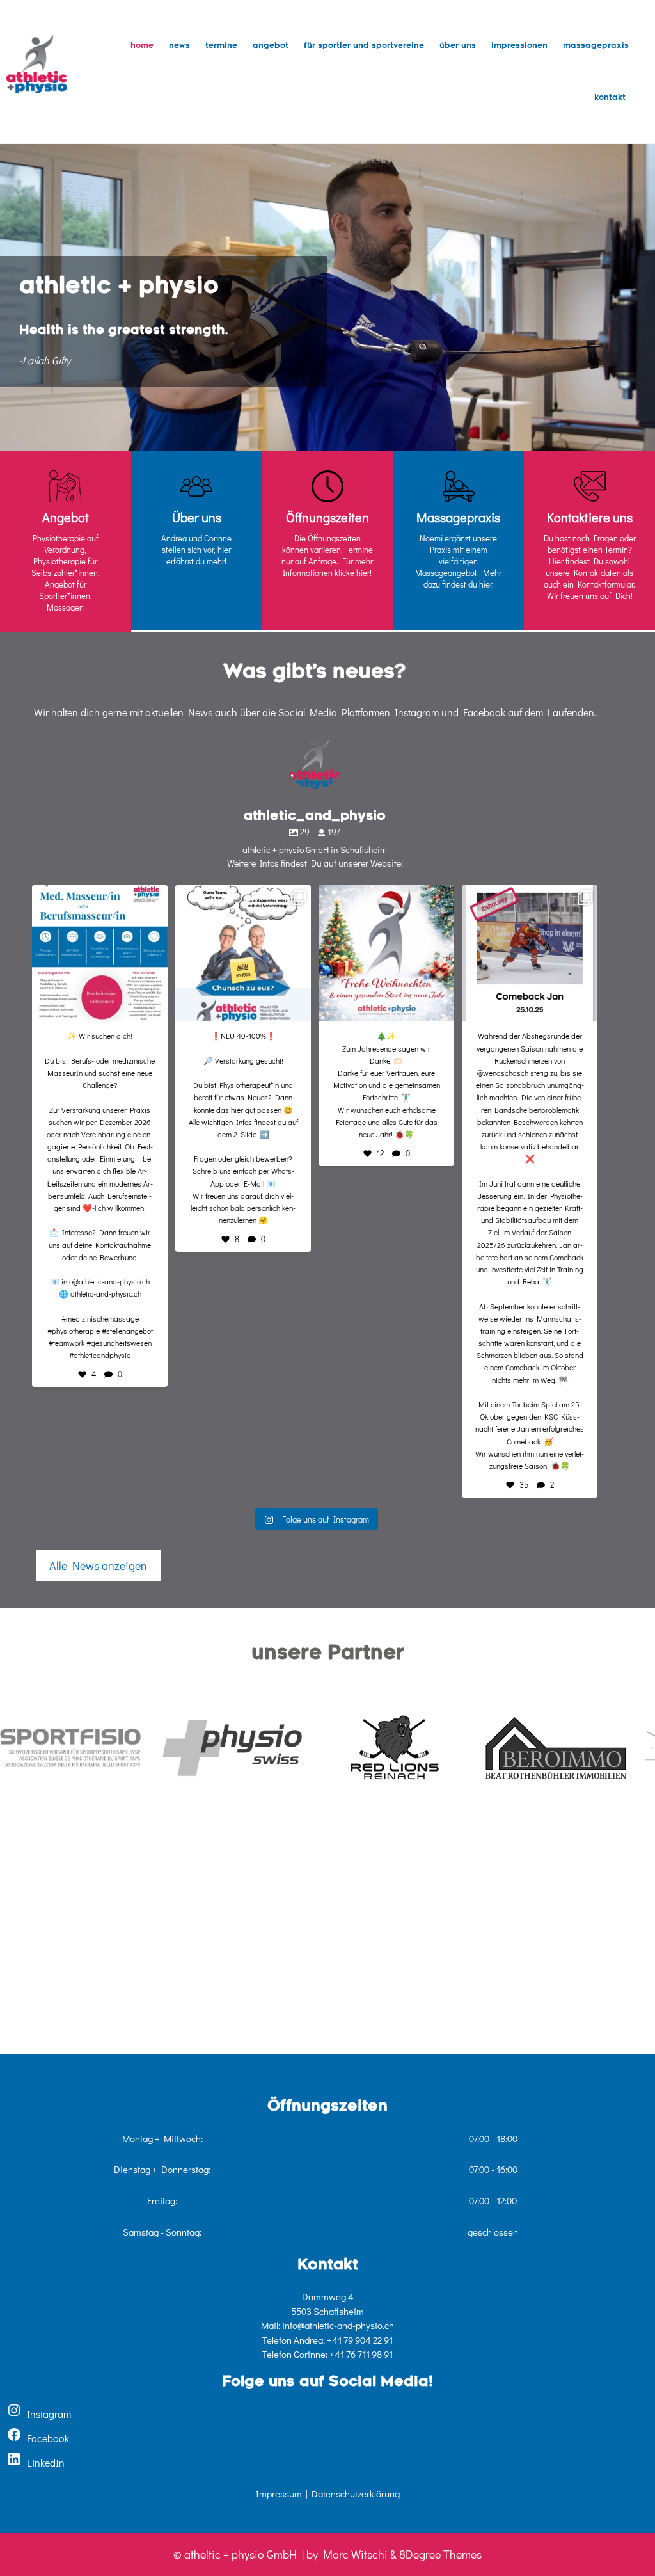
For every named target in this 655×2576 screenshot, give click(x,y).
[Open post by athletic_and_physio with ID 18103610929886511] (243, 953)
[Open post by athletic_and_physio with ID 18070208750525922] (386, 953)
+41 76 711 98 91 (361, 2354)
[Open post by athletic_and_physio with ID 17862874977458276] (530, 953)
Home (142, 46)
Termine (221, 46)
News (179, 46)
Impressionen (519, 46)
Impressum (279, 2493)
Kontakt (610, 98)
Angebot (271, 46)
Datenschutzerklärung (356, 2493)
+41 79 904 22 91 (360, 2340)
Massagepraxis (596, 46)
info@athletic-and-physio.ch (338, 2325)
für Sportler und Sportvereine (364, 46)
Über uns (458, 46)
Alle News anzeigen (98, 1565)
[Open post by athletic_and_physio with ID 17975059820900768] (100, 953)
